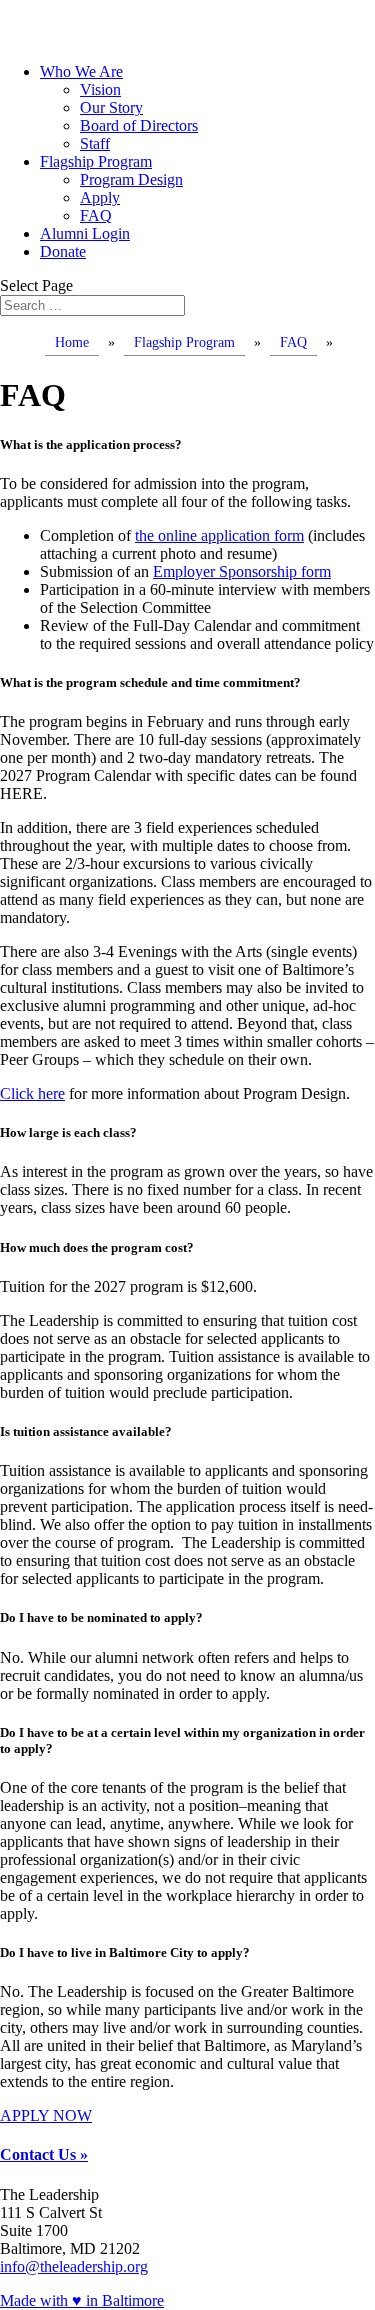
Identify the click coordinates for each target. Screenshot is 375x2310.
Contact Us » (44, 2154)
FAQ (96, 215)
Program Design (131, 179)
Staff (95, 143)
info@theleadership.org (74, 2266)
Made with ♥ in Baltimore (82, 2300)
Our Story (111, 107)
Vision (100, 89)
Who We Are (81, 71)
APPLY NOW (46, 2115)
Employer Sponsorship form (242, 571)
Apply (100, 197)
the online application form (219, 535)
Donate (63, 251)
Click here (32, 1093)
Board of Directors (139, 125)
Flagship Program (96, 161)
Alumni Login (85, 233)
